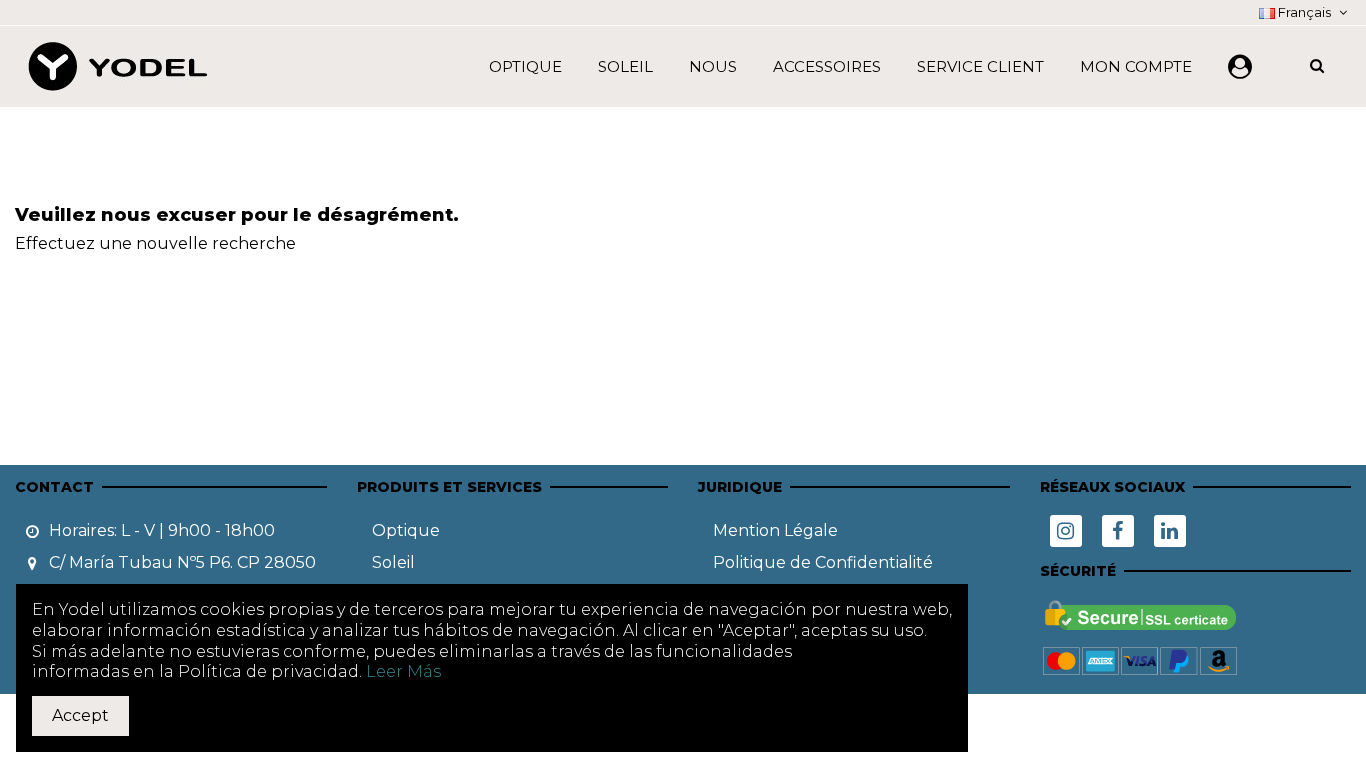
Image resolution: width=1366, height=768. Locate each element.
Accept (80, 715)
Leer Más (403, 671)
